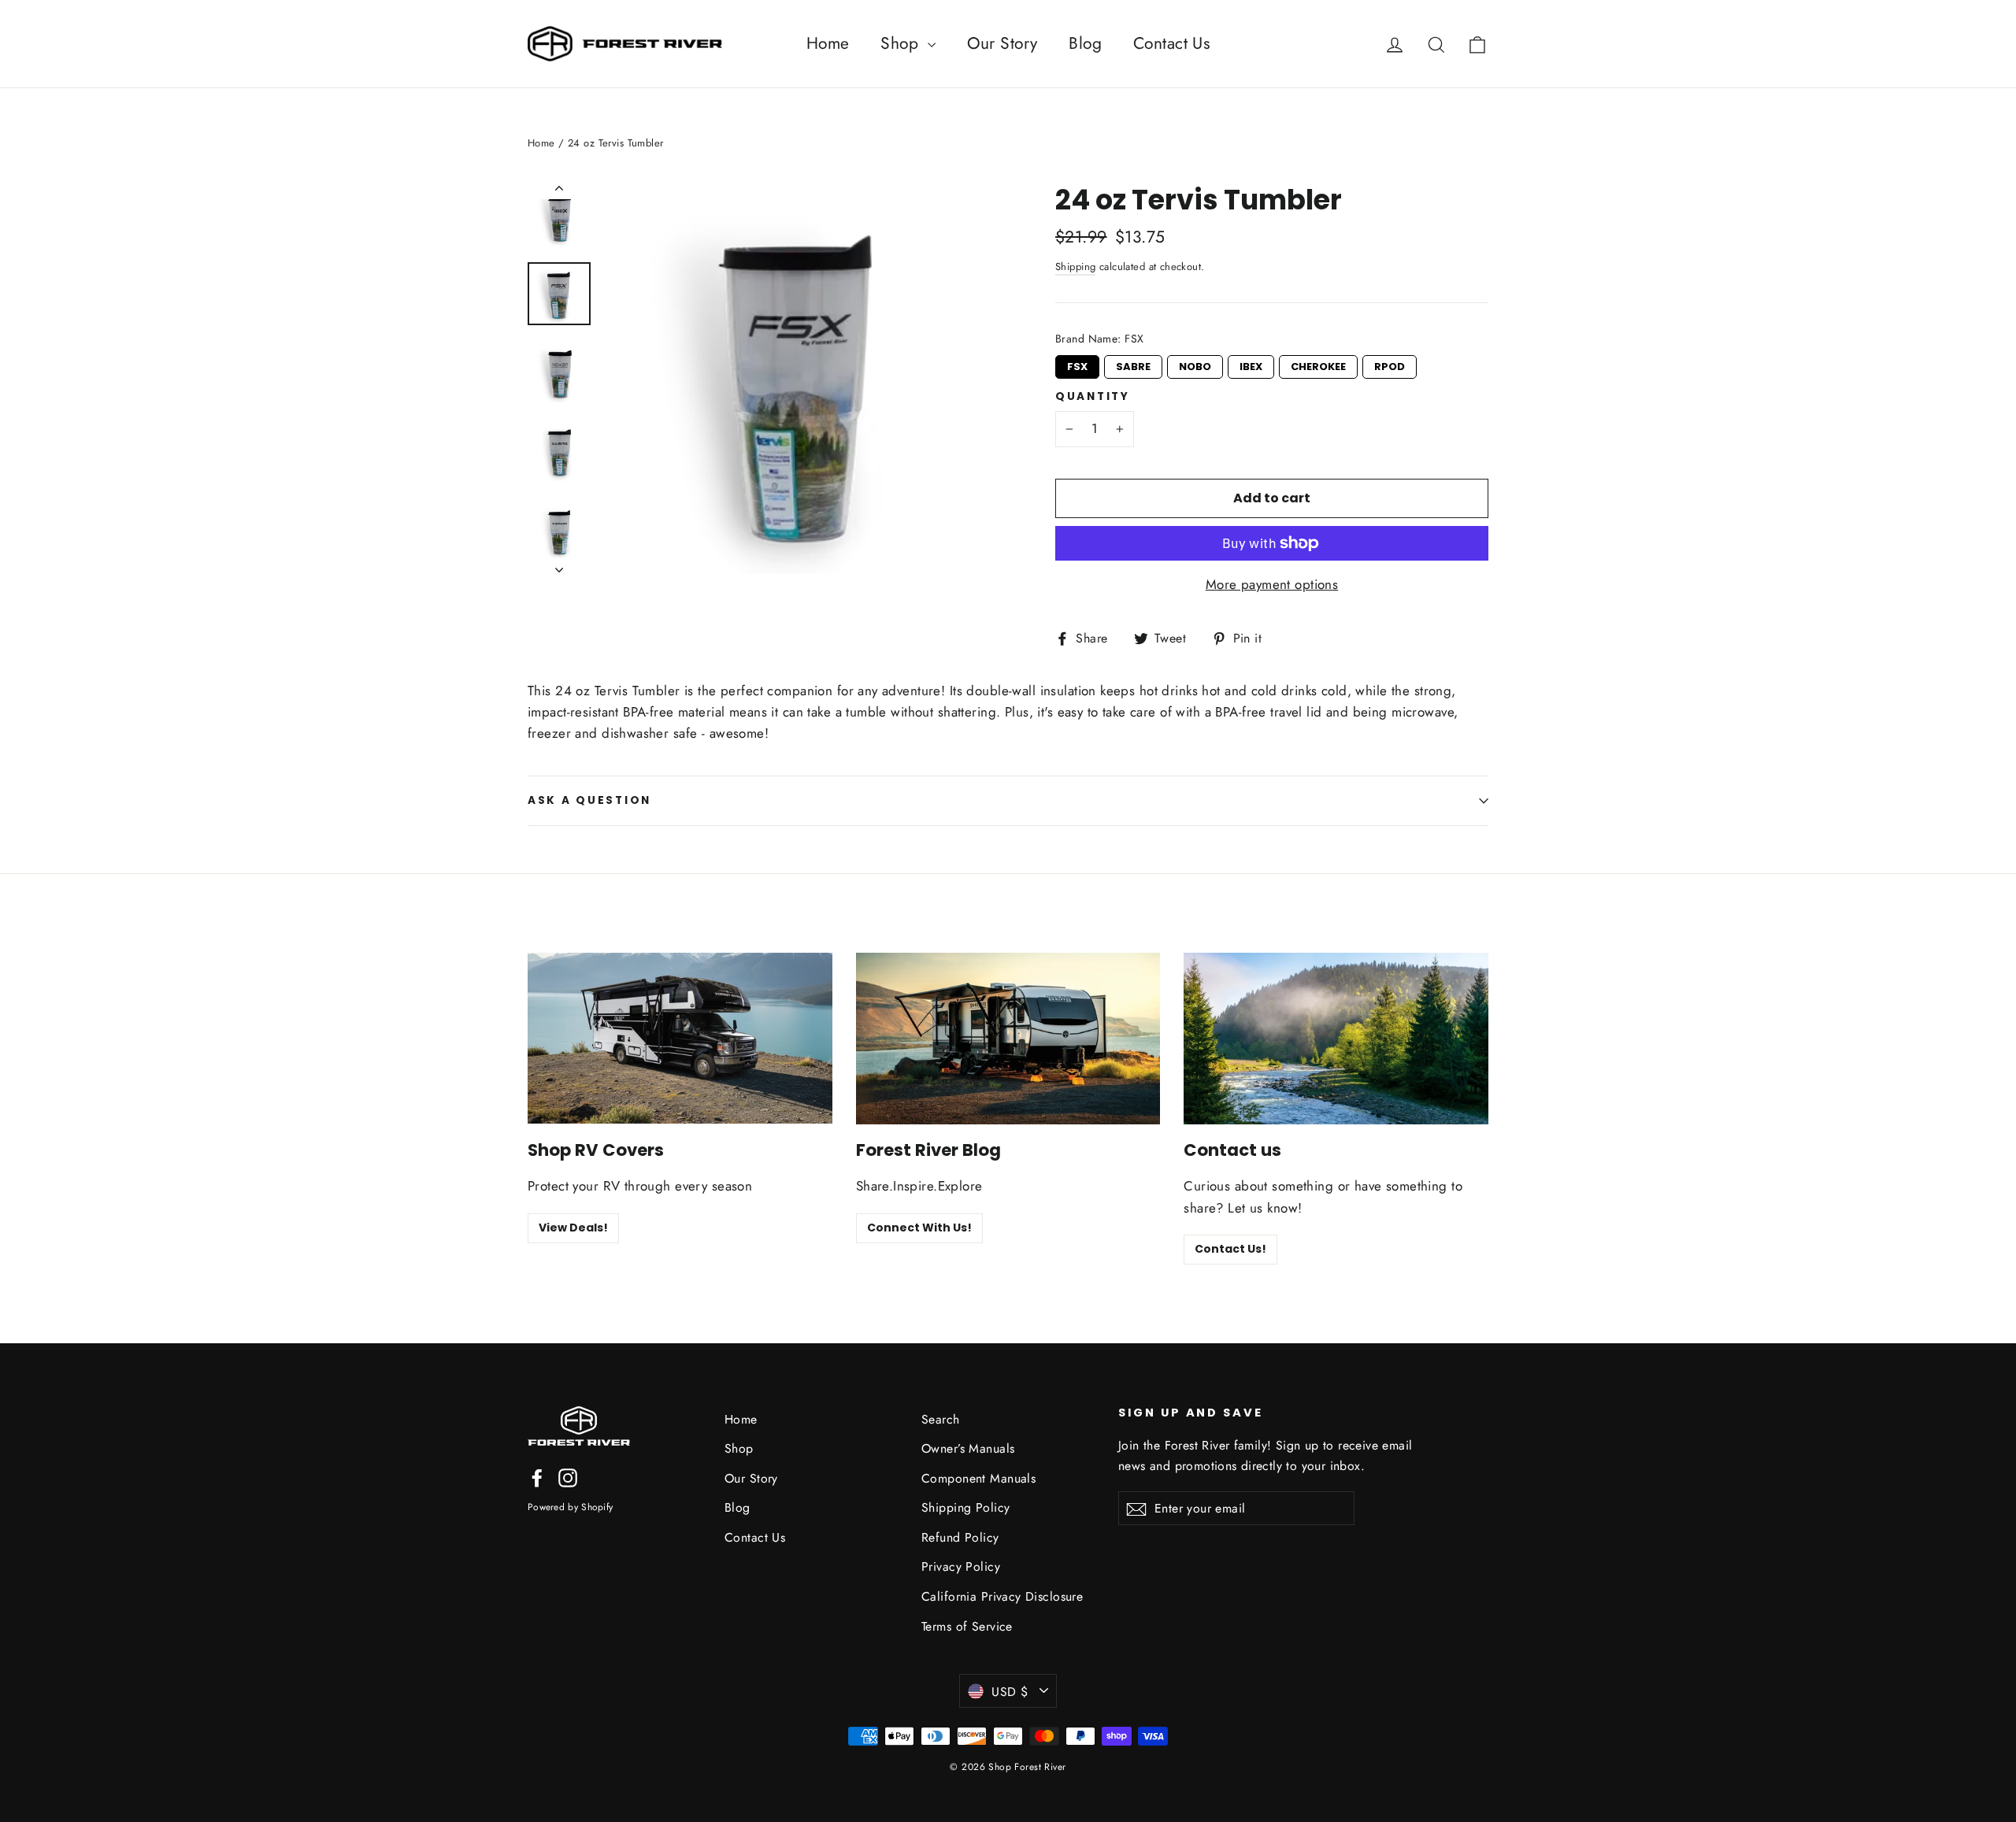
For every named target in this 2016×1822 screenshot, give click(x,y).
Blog (1085, 43)
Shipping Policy (965, 1507)
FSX (1078, 365)
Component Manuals (978, 1478)
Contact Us (1171, 43)
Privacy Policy (961, 1566)
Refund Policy (960, 1537)
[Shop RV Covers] (680, 1038)
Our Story (1002, 43)
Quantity (1093, 397)
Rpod (1390, 365)
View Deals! (573, 1228)
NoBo (1195, 365)
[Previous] (559, 191)
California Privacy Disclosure (1002, 1596)
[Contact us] (1336, 1038)
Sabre (1133, 365)
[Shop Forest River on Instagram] (568, 1477)
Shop (902, 43)
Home (828, 43)
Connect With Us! (919, 1228)
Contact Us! (1230, 1249)
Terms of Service (967, 1626)
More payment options (1272, 584)
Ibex (1251, 365)
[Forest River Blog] (1008, 1038)
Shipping (1075, 267)
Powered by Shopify (570, 1507)
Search (941, 1419)
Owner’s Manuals (968, 1448)
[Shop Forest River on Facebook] (537, 1477)
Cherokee (1319, 365)
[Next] (559, 565)
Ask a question (589, 800)
